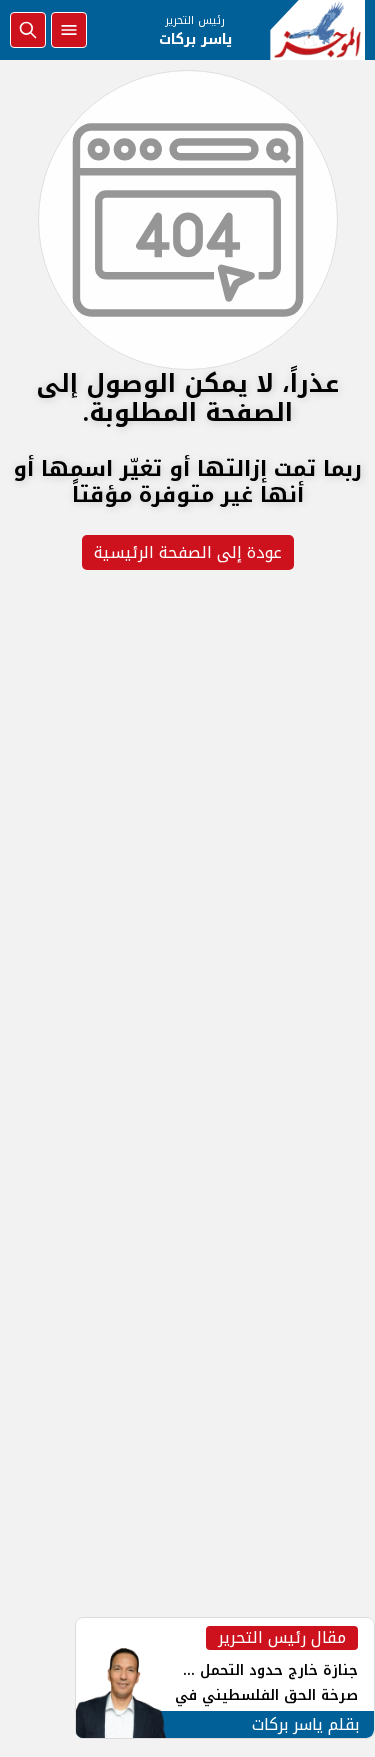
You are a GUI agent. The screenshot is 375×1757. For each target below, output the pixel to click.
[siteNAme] (317, 30)
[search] (28, 30)
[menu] (69, 30)
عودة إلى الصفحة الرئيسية (188, 552)
